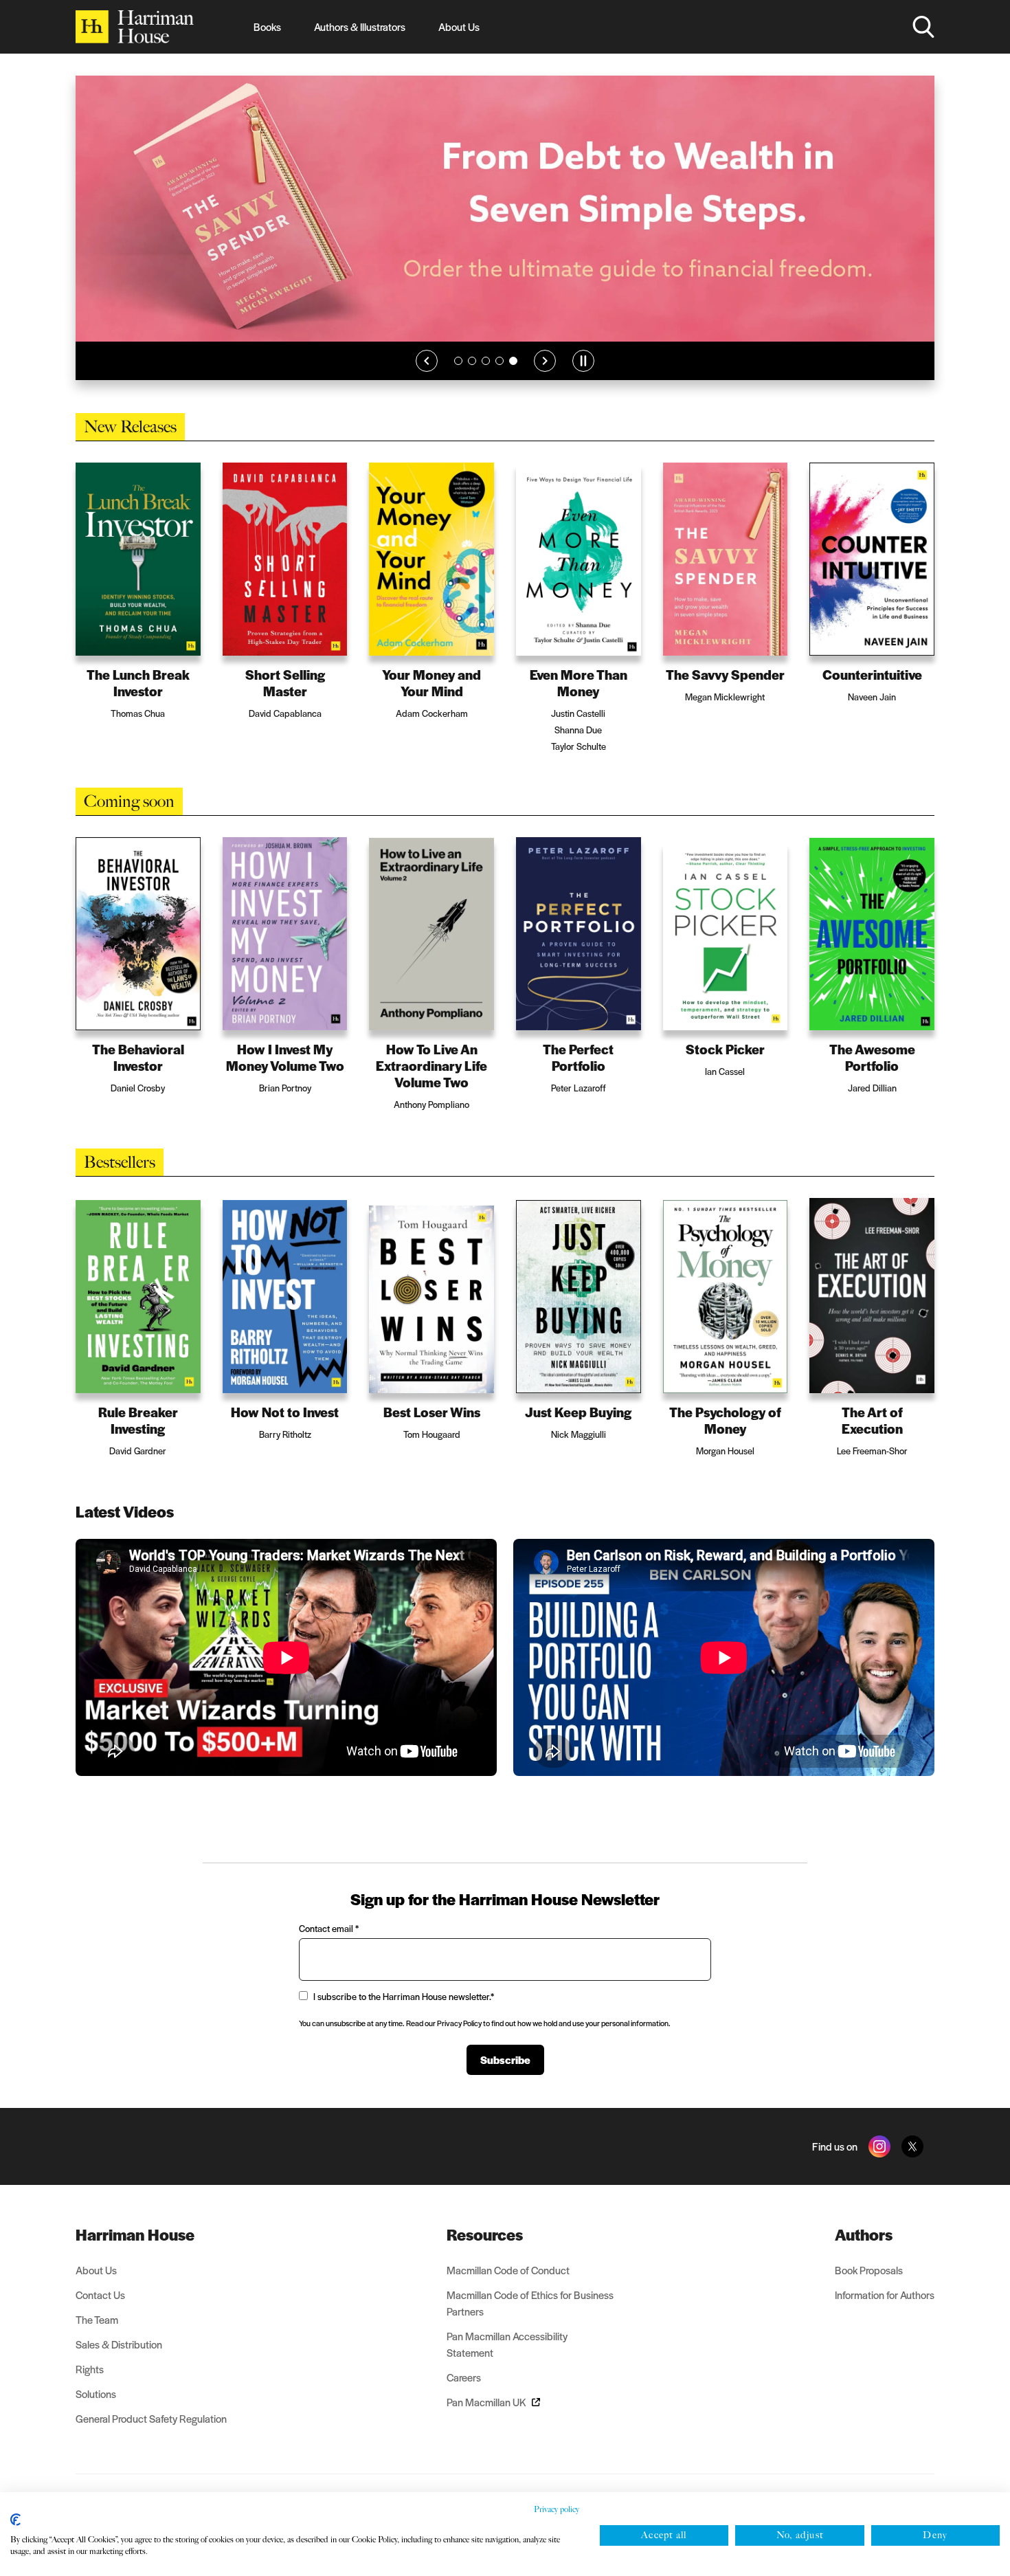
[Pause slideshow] (583, 361)
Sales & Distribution (119, 2344)
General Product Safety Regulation (151, 2418)
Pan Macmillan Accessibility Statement (507, 2344)
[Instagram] (879, 2146)
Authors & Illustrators (360, 26)
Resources (485, 2234)
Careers (464, 2377)
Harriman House (135, 2234)
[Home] (135, 27)
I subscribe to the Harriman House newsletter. (404, 1996)
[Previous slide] (427, 361)
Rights (90, 2369)
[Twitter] (912, 2146)
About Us (459, 26)
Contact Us (100, 2295)
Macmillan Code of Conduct (508, 2270)
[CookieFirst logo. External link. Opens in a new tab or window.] (15, 2520)
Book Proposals (869, 2270)
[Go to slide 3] (486, 361)
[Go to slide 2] (472, 361)
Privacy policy (557, 2509)
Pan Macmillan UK (486, 2402)
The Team (97, 2319)
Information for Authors (885, 2295)
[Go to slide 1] (458, 361)
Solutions (96, 2394)
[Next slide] (545, 361)
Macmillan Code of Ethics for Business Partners (530, 2303)
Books (267, 26)
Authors (864, 2234)
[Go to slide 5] (513, 361)
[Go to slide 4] (500, 361)
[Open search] (923, 27)
